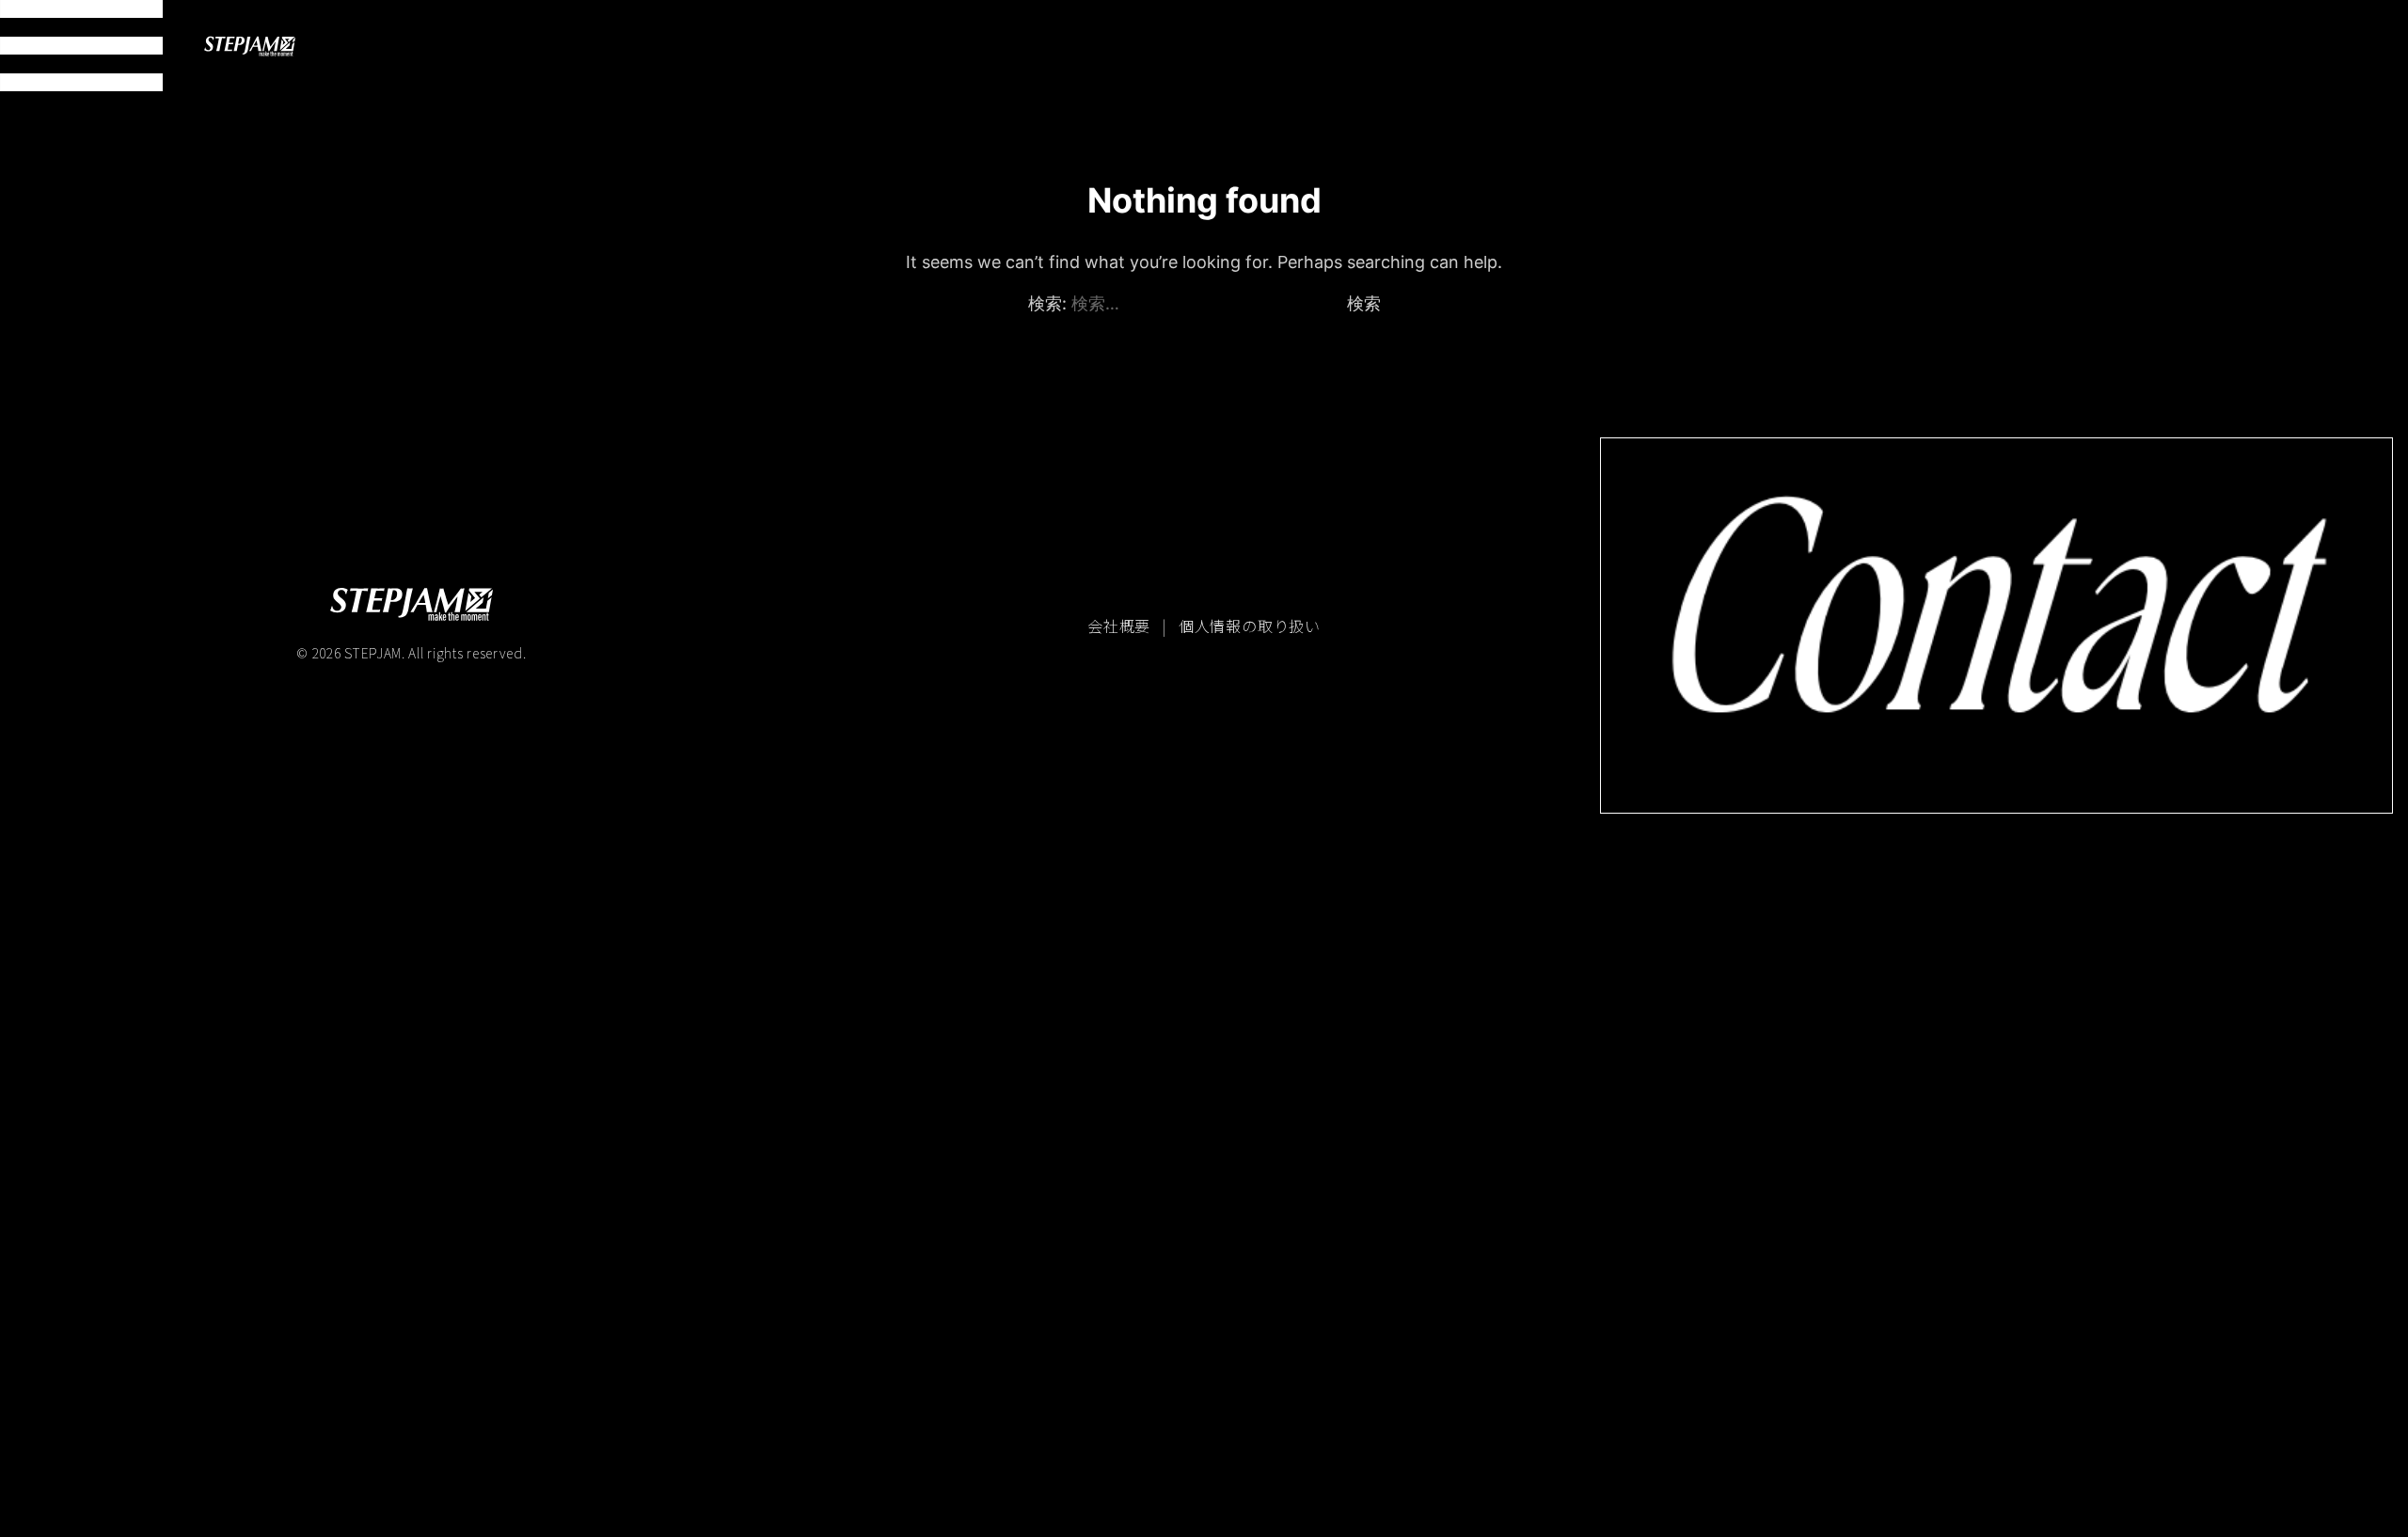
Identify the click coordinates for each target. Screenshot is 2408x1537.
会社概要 (1121, 626)
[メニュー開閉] (81, 46)
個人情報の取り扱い (1250, 626)
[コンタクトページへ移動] (1996, 625)
